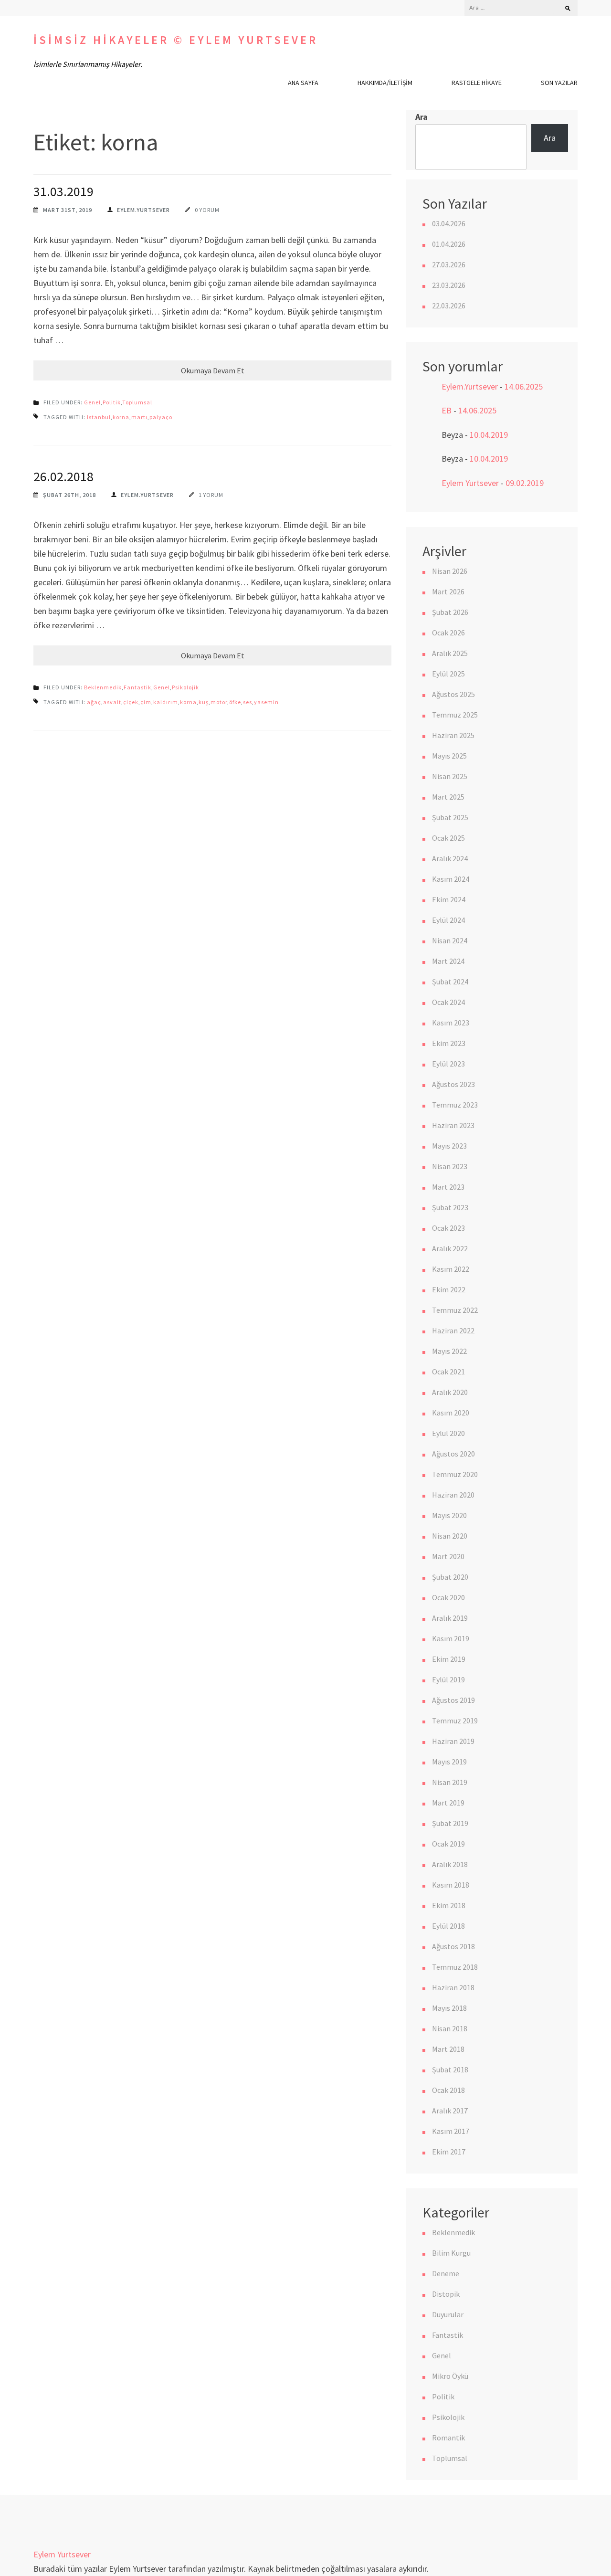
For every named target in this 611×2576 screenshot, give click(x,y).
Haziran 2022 (453, 1330)
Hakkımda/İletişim (385, 83)
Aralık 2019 (450, 1618)
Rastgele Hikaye (477, 83)
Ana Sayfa (303, 83)
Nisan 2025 (450, 776)
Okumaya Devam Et (213, 370)
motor (219, 702)
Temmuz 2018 (455, 1967)
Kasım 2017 (451, 2131)
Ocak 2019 (448, 1844)
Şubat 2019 (450, 1823)
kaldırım (166, 702)
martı (139, 417)
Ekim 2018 (449, 1905)
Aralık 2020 (450, 1392)
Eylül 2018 (448, 1926)
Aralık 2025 (450, 653)
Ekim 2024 (449, 899)
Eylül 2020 (448, 1433)
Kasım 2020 (451, 1413)
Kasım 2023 (451, 1023)
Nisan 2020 (450, 1536)
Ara (421, 117)
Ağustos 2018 (453, 1946)
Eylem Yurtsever (470, 483)
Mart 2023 (448, 1187)
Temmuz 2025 (455, 715)
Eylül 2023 (448, 1064)
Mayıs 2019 (449, 1762)
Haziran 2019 (453, 1741)
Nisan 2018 (450, 2028)
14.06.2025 (524, 386)
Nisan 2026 (450, 571)
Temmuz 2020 (455, 1474)
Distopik (446, 2294)
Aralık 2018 (450, 1864)
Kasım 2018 (451, 1885)
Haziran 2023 (453, 1125)
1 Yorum (211, 495)
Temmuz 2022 (455, 1310)
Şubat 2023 (450, 1207)
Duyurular (448, 2314)
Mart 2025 (448, 797)
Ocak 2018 (448, 2090)
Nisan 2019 (450, 1782)
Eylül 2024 (448, 920)
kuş (204, 702)
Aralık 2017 (450, 2111)
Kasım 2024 (451, 879)
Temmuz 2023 (455, 1105)
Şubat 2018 (450, 2069)
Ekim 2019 (449, 1659)
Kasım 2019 (451, 1638)
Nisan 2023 (450, 1166)
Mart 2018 (448, 2049)
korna (121, 417)
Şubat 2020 (450, 1577)
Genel (92, 402)
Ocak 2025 (448, 838)
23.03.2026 (449, 285)
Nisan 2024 (450, 940)
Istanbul (99, 417)
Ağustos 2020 (453, 1454)
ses (248, 702)
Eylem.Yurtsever (143, 210)
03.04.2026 (449, 223)
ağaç (94, 702)
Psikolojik (185, 687)
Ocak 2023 (448, 1228)
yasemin (266, 702)
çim (146, 702)
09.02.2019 (525, 483)
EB (447, 410)
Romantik (448, 2438)
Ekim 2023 (449, 1043)
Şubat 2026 (450, 612)
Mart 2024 (448, 961)
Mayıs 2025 (449, 756)
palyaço (161, 417)
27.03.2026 (449, 264)
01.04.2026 (449, 244)
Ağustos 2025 (453, 694)
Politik (112, 402)
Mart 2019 (448, 1803)
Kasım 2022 (451, 1269)
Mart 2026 (448, 591)
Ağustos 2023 (453, 1084)
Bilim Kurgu (451, 2253)
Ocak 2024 (448, 1002)
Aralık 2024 (450, 858)
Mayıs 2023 (449, 1146)
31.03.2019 (63, 191)
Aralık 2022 (450, 1248)
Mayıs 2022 (449, 1351)
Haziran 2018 (453, 1987)
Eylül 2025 (448, 674)
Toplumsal (137, 402)
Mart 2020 (448, 1556)
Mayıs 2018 (449, 2008)
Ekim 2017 (449, 2152)
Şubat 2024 (450, 982)
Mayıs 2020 (449, 1515)
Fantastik (137, 687)
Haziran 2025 (453, 735)
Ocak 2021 (448, 1372)
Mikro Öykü (450, 2376)
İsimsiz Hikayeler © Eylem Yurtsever (176, 40)
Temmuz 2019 (455, 1721)
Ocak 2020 (448, 1597)
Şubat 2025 (450, 817)
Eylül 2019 (448, 1679)
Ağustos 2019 (453, 1700)
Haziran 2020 (453, 1495)
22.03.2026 (449, 306)
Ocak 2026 (448, 633)
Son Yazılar (559, 83)
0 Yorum (207, 210)
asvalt (112, 702)
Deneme (446, 2273)
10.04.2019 (489, 435)
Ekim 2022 (449, 1289)
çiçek (131, 702)
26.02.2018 (63, 476)
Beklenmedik (103, 687)
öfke (235, 702)
